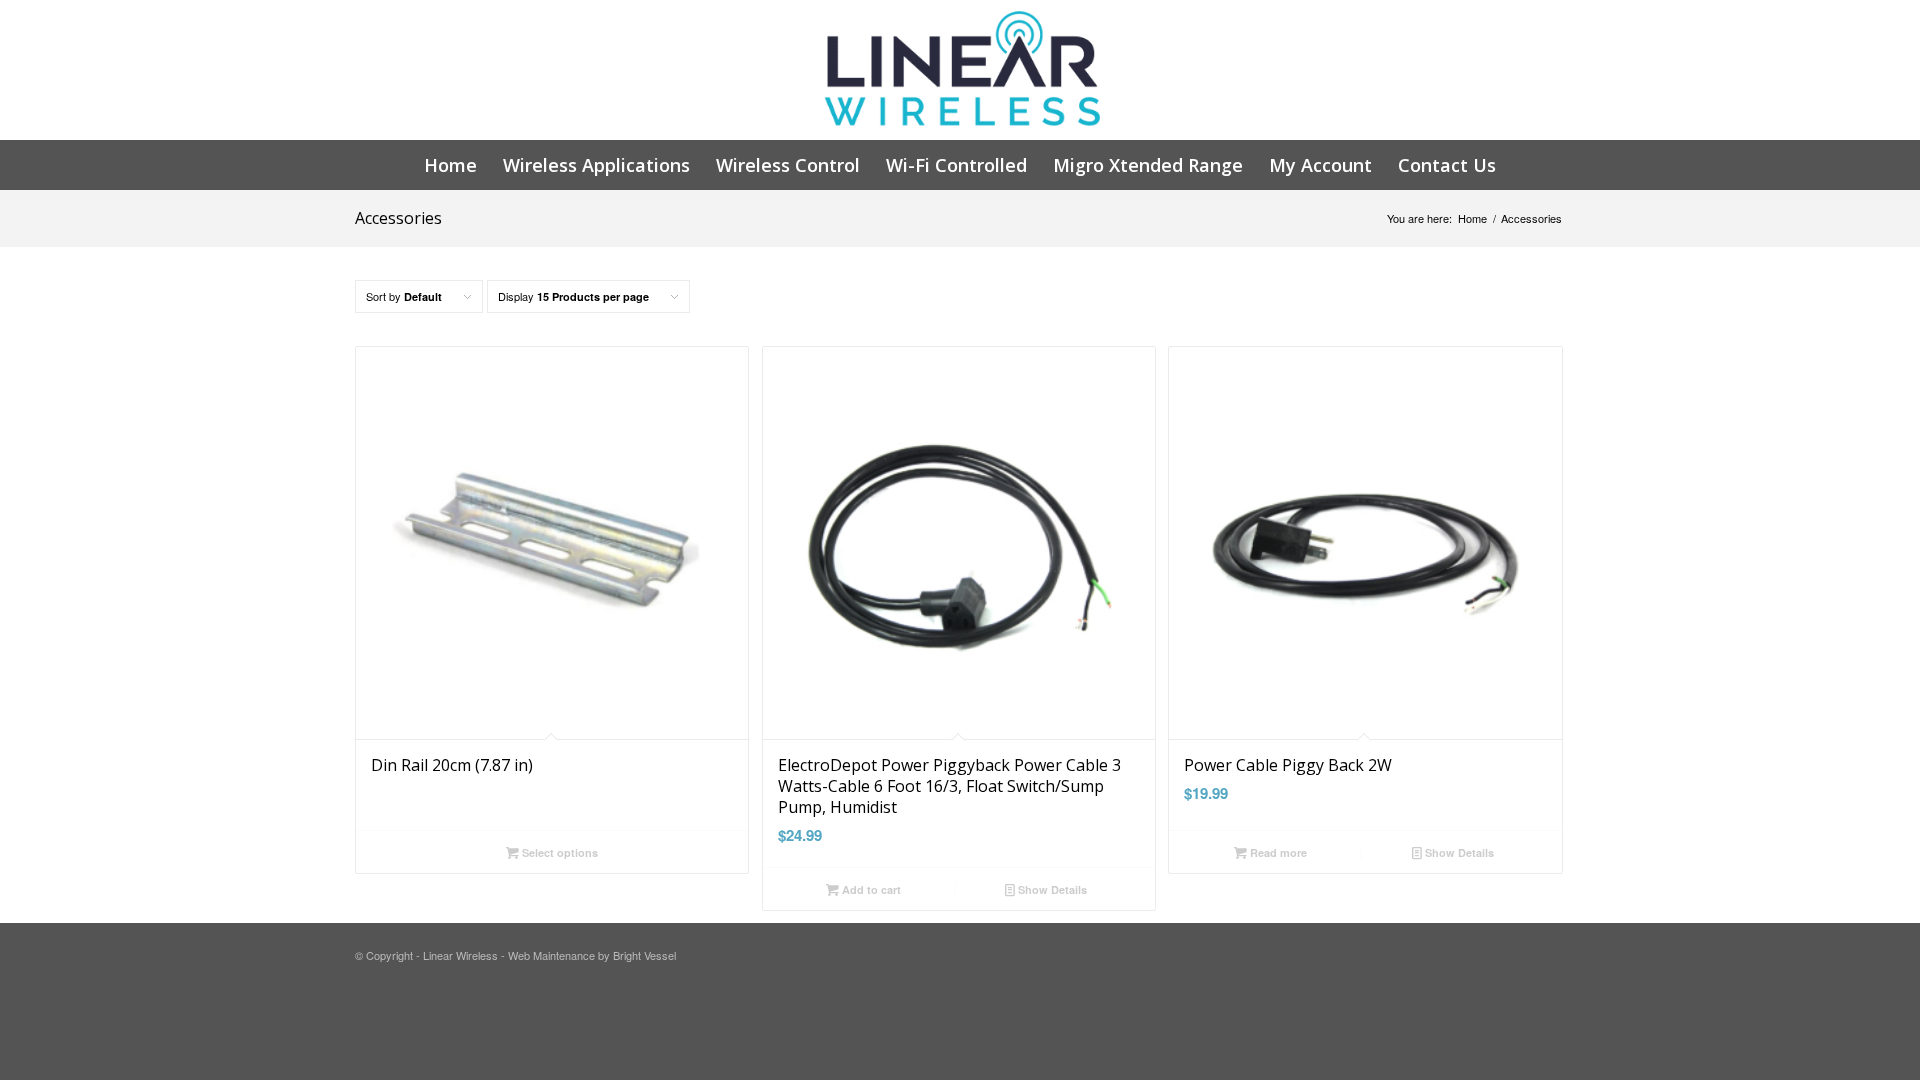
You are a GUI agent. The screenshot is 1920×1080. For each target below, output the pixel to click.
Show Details (1051, 889)
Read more (1277, 852)
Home (1472, 218)
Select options (558, 852)
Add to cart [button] (870, 889)
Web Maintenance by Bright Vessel (592, 955)
